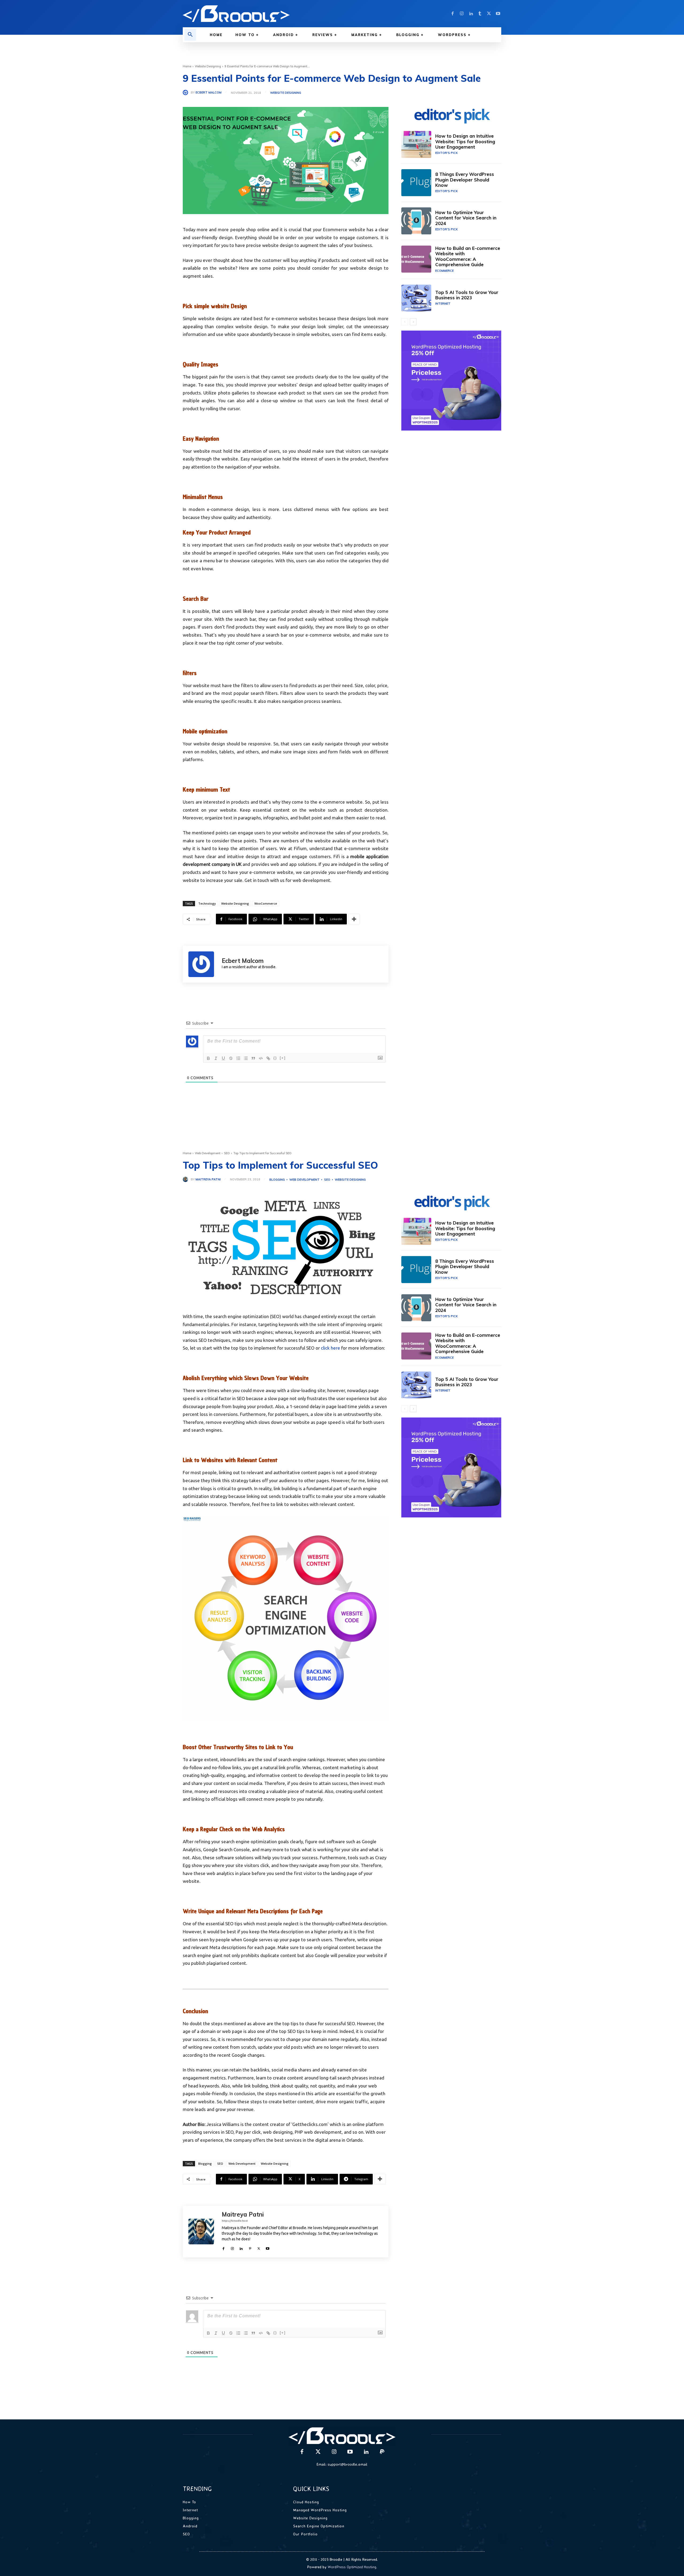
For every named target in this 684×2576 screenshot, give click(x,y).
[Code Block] (261, 1058)
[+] (283, 1058)
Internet (443, 304)
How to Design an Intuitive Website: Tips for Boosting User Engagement (465, 141)
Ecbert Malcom (209, 93)
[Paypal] (382, 2452)
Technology (207, 903)
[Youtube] (498, 14)
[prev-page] (405, 322)
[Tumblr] (480, 14)
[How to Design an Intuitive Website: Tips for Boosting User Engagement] (416, 144)
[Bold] (208, 1058)
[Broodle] (259, 14)
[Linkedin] (471, 14)
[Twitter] (489, 14)
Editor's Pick (446, 153)
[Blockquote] (253, 1058)
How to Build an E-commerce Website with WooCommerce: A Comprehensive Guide (468, 256)
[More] (354, 919)
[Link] (268, 1058)
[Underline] (223, 1058)
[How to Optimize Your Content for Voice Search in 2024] (416, 221)
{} (275, 1058)
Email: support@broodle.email (342, 2464)
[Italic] (216, 1058)
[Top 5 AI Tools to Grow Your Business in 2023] (416, 298)
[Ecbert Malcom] (187, 92)
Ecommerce (444, 271)
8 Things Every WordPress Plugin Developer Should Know (465, 180)
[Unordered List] (246, 1058)
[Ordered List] (238, 1058)
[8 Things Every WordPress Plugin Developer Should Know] (416, 183)
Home (187, 66)
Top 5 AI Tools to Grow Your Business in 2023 (467, 295)
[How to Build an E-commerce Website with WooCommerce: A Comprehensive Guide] (416, 259)
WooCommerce (266, 903)
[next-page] (413, 322)
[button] (190, 35)
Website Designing (208, 66)
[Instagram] (462, 14)
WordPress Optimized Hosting (352, 2567)
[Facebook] (453, 14)
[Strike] (231, 1058)
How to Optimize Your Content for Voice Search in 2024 (466, 218)
